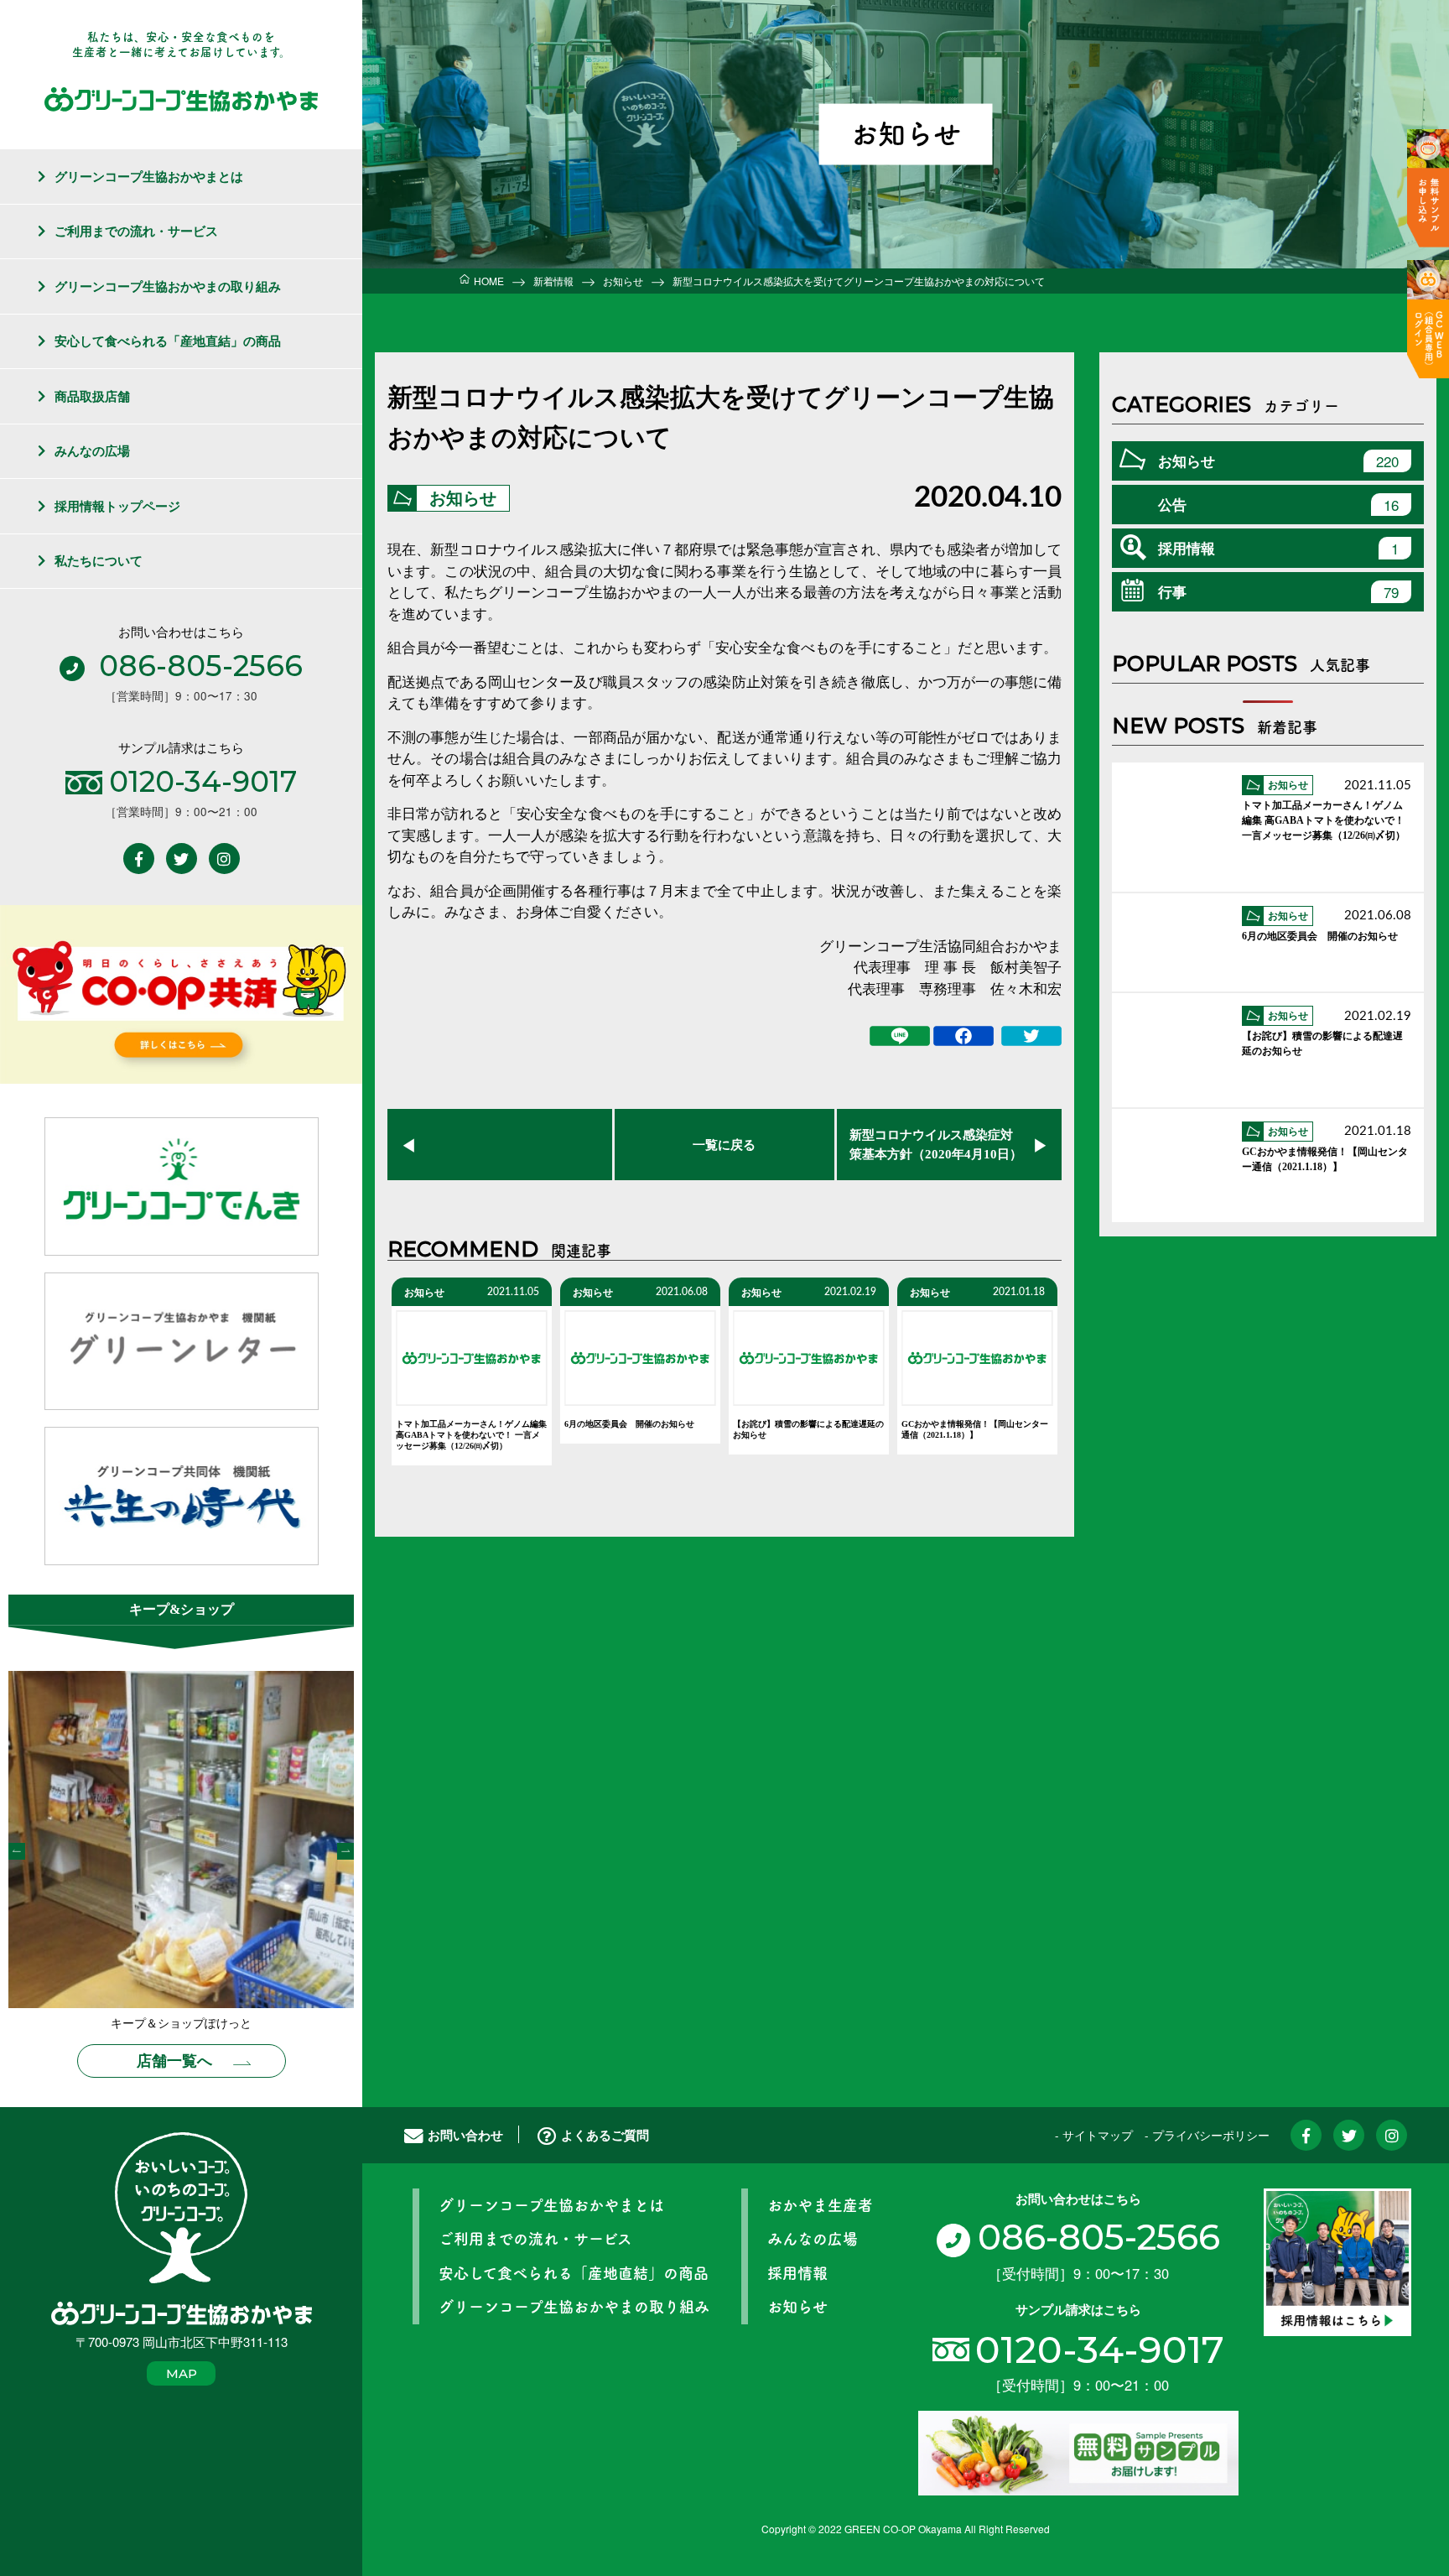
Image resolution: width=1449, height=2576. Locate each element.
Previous (17, 1851)
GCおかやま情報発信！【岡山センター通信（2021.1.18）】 (975, 1429)
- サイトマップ (1094, 2135)
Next (345, 1851)
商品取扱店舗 (92, 396)
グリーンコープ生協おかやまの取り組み (168, 286)
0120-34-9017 (1100, 2349)
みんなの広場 (92, 450)
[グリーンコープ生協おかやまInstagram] (224, 859)
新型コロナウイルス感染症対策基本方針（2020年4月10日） (936, 1145)
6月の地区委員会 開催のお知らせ (629, 1424)
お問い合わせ (465, 2135)
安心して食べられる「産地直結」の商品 (168, 341)
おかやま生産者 (820, 2205)
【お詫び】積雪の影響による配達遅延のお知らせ (808, 1429)
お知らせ (463, 498)
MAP (182, 2373)
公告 (1278, 505)
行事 (1278, 592)
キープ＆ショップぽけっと (181, 2024)
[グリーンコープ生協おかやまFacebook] (139, 859)
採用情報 (1278, 548)
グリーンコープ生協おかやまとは (149, 176)
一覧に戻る (724, 1145)
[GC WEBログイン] (1428, 319)
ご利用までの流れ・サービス (136, 231)
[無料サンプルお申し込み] (1428, 188)
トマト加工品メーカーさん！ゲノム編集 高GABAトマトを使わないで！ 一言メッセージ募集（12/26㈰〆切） (471, 1435)
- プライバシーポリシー (1207, 2135)
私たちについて (99, 560)
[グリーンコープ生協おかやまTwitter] (182, 859)
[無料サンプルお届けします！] (1078, 2451)
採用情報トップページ (117, 506)
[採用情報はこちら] (1337, 2260)
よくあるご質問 (605, 2135)
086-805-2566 (1098, 2237)
